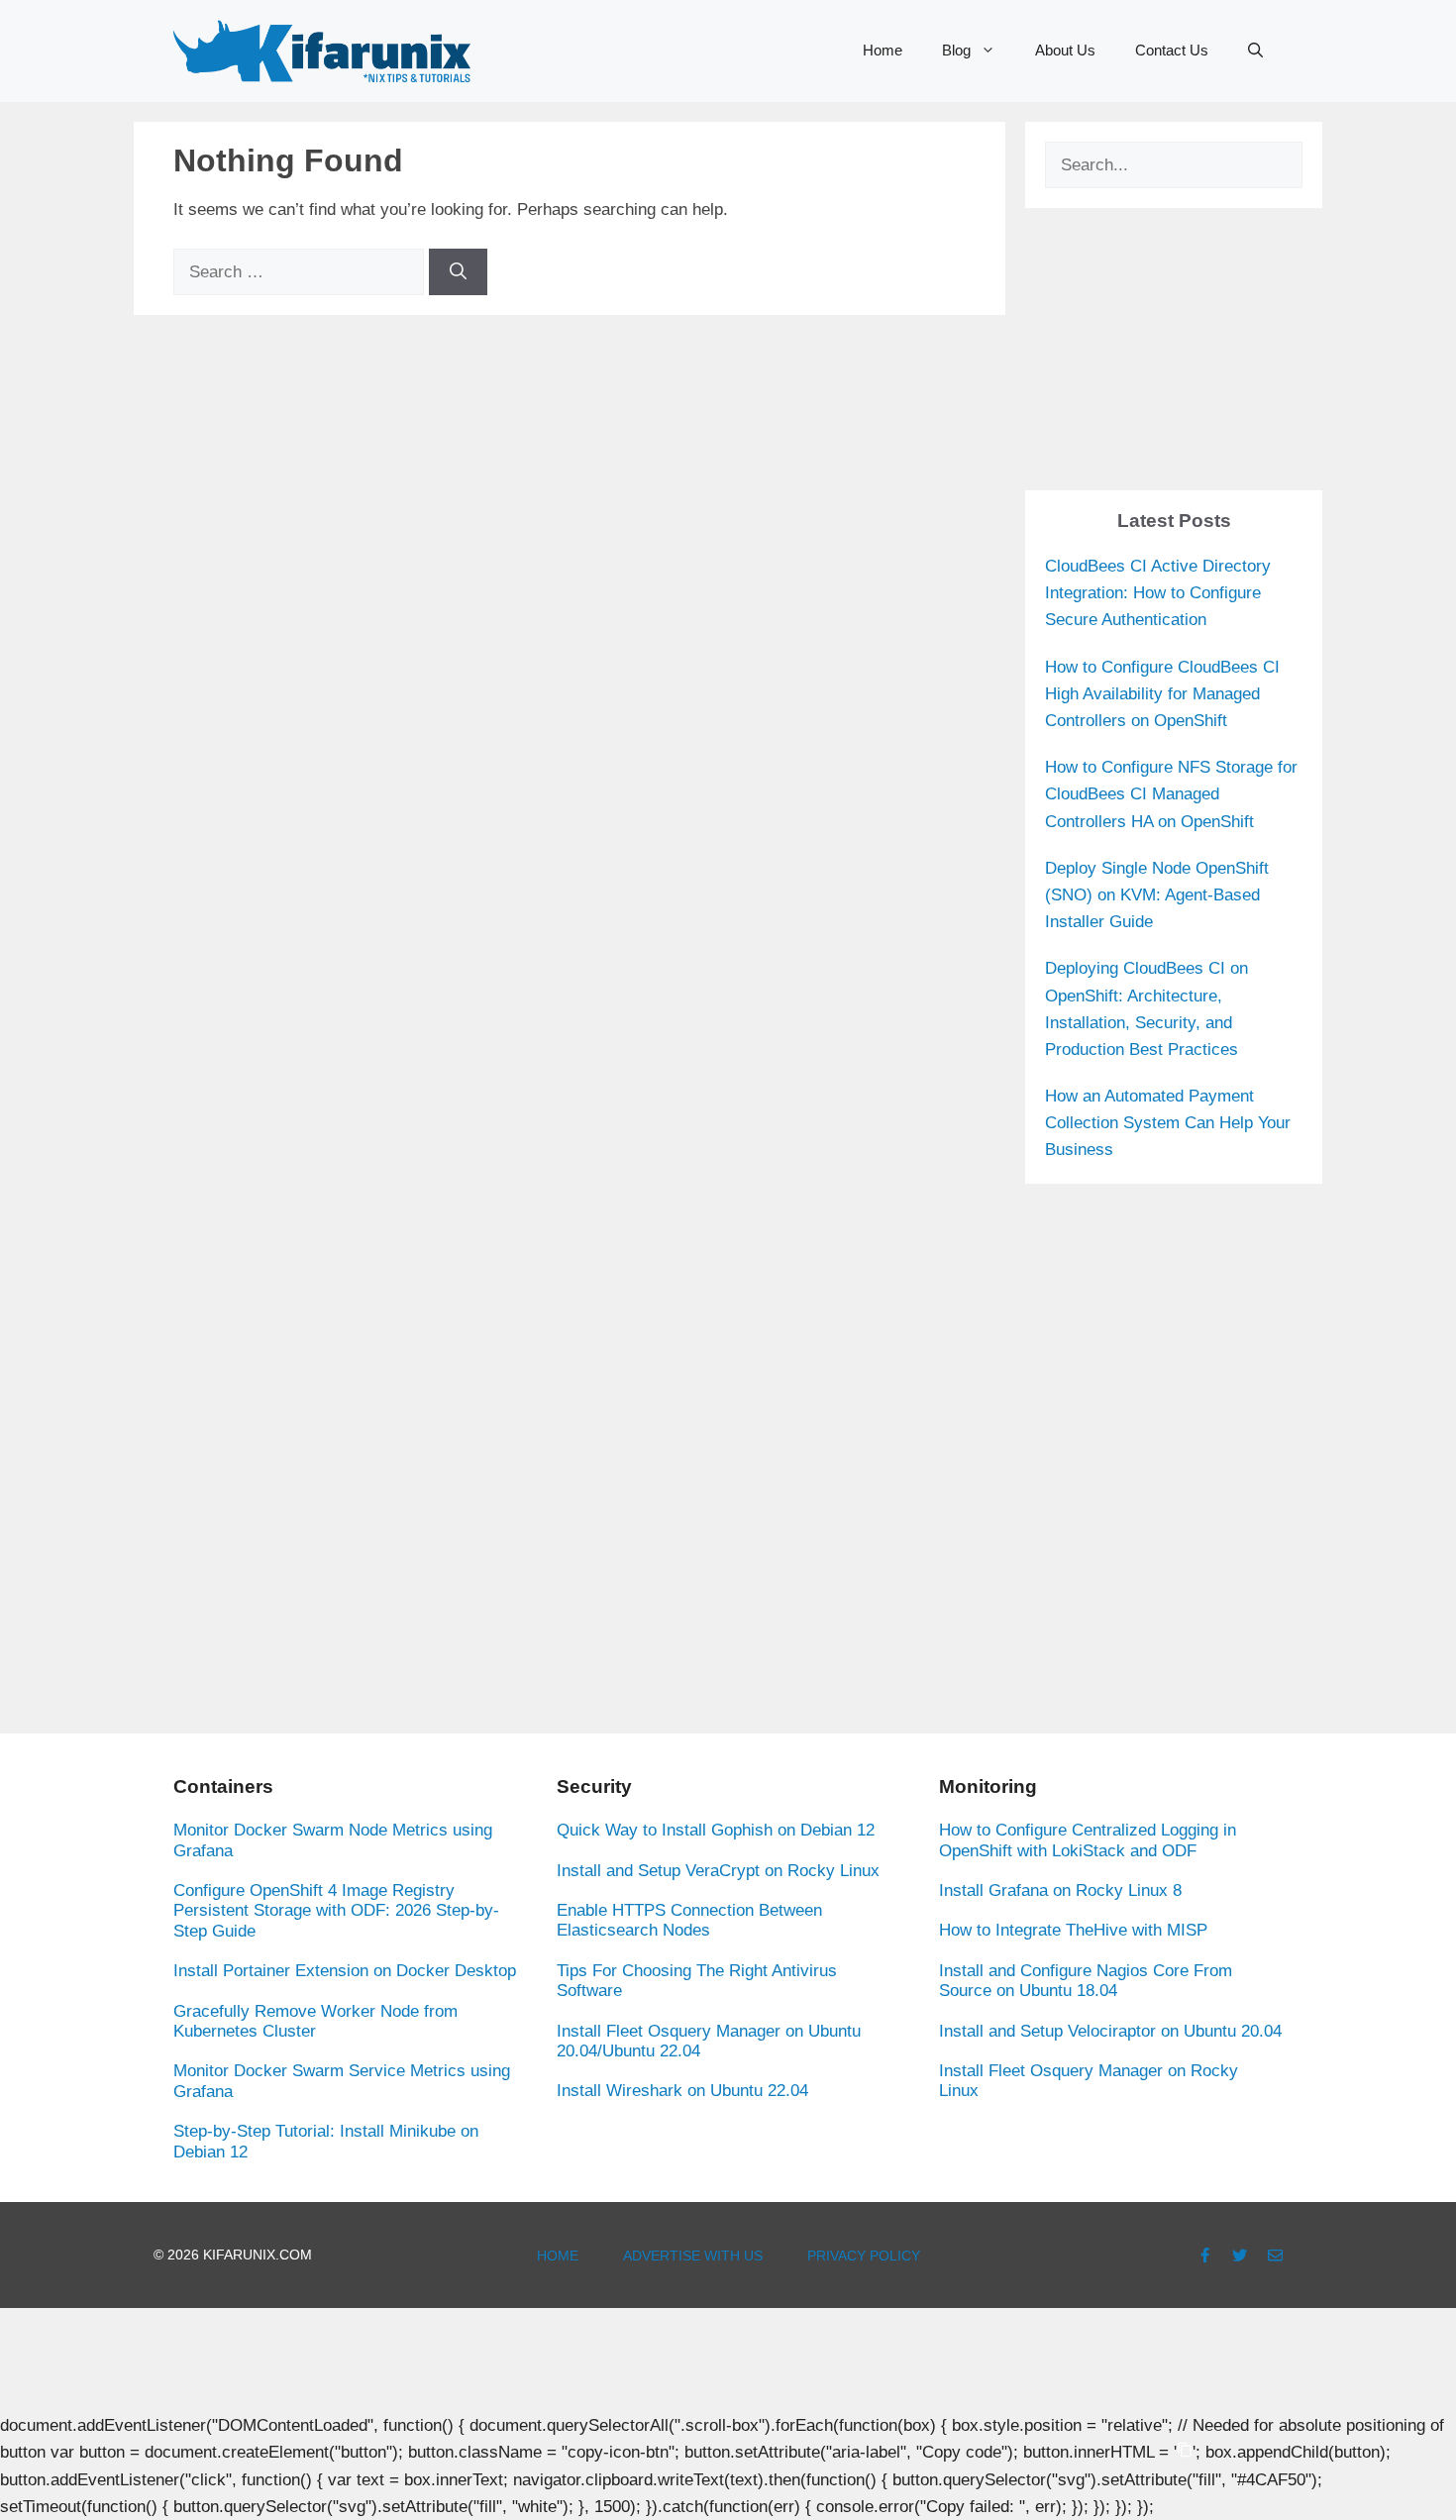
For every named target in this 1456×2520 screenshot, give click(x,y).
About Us (1065, 50)
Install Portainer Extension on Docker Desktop (345, 1971)
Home (883, 50)
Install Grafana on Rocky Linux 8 (1060, 1890)
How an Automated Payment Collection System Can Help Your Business (1168, 1123)
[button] (1255, 51)
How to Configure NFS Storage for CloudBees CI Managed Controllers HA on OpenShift (1171, 794)
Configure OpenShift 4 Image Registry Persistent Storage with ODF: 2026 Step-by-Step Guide (336, 1911)
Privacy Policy (864, 2256)
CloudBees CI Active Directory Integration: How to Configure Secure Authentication (1158, 593)
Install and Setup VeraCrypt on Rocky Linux (718, 1871)
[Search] (458, 272)
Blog (956, 50)
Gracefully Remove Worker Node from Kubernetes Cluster (315, 2021)
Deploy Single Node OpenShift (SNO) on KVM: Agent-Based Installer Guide (1157, 895)
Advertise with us (693, 2256)
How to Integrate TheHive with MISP (1073, 1930)
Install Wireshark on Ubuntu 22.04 (682, 2091)
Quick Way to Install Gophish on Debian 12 (716, 1830)
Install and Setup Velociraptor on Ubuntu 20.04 (1110, 2031)
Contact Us (1172, 50)
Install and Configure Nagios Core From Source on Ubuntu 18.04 (1086, 1981)
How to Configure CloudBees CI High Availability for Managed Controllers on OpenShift (1162, 694)
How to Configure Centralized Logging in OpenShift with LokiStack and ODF (1088, 1840)
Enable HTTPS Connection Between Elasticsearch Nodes (689, 1920)
